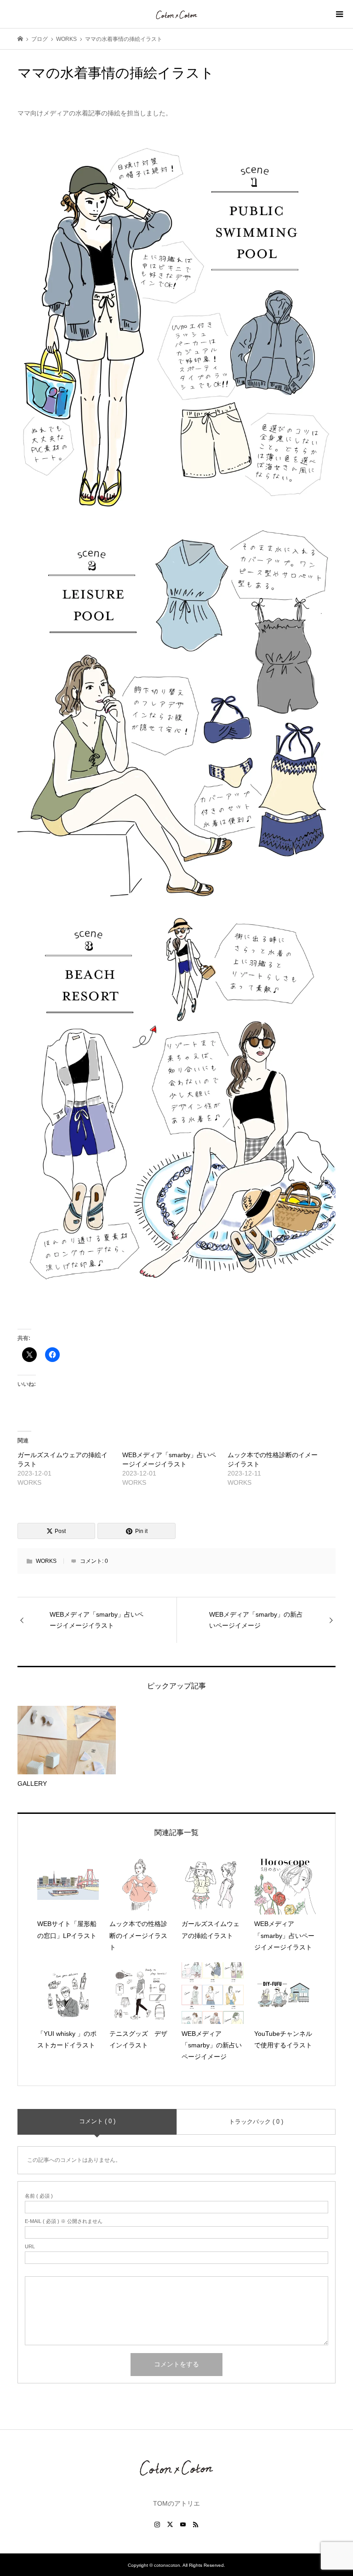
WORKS (46, 1561)
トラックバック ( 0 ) (256, 2122)
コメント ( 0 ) (97, 2121)
